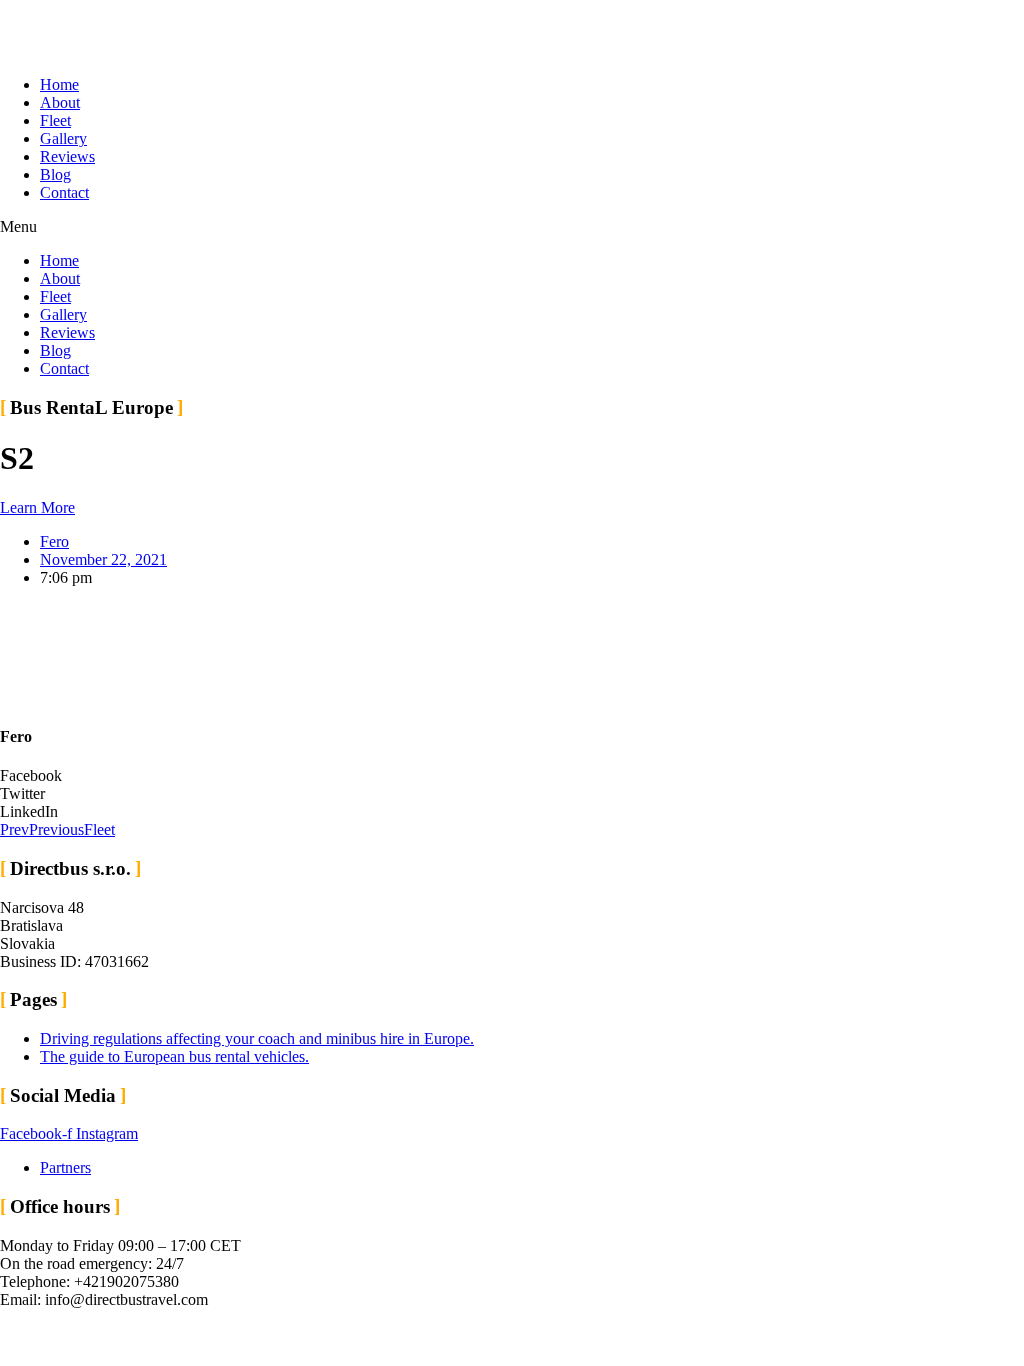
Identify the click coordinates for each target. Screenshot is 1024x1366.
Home (59, 84)
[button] (512, 227)
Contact (64, 192)
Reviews (67, 156)
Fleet (55, 120)
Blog (55, 174)
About (60, 102)
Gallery (63, 138)
